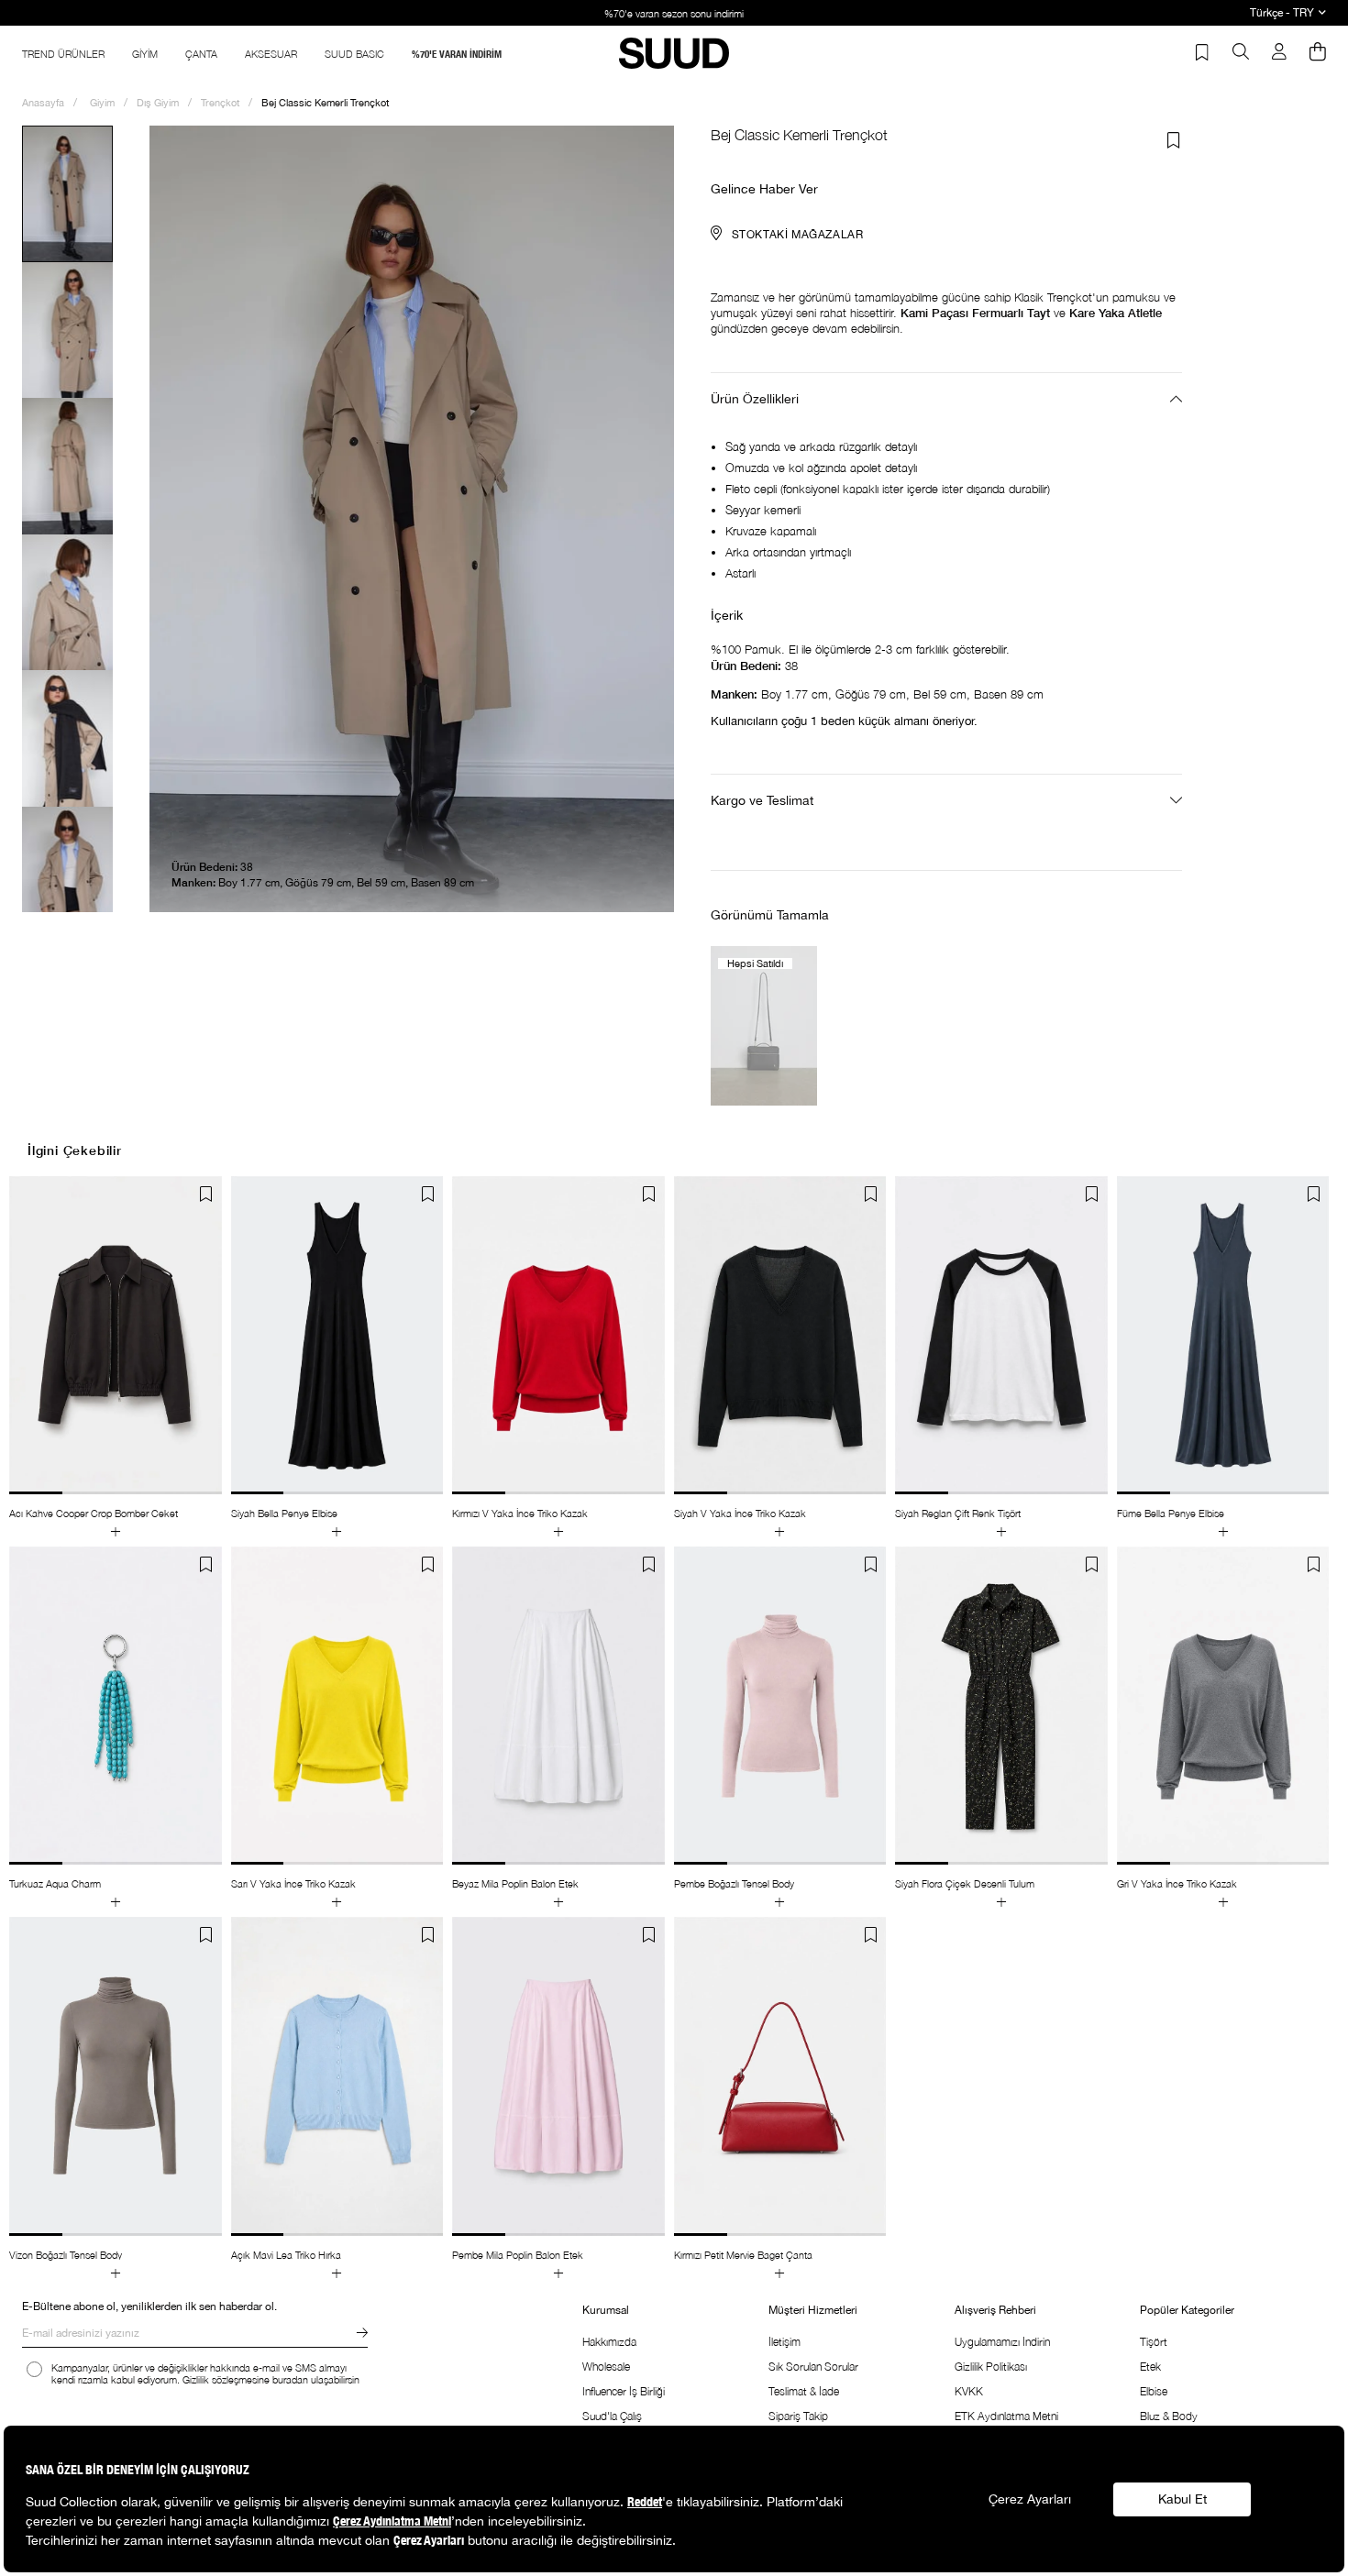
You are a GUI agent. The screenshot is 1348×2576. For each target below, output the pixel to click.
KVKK (969, 2391)
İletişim (784, 2342)
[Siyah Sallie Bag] (764, 1025)
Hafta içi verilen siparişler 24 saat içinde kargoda (689, 13)
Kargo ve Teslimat (762, 800)
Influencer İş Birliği (624, 2391)
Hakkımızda (609, 2342)
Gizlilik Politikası (991, 2367)
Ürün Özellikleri (755, 399)
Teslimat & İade (804, 2391)
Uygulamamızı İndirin (1002, 2342)
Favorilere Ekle (206, 1194)
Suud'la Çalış (612, 2416)
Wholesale (606, 2367)
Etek (1150, 2367)
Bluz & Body (1169, 2416)
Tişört (1154, 2342)
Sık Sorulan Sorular (813, 2367)
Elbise (1154, 2391)
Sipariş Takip (798, 2416)
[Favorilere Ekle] (1174, 140)
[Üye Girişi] (1279, 53)
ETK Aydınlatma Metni (1006, 2416)
